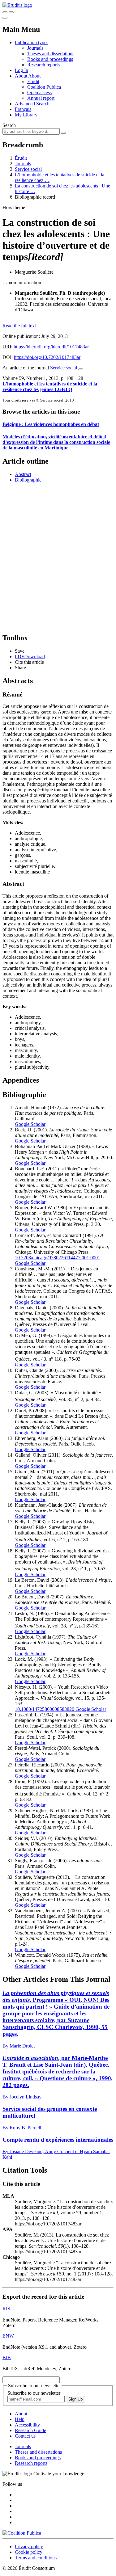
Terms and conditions (36, 2558)
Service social (28, 169)
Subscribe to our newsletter (34, 2393)
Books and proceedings (50, 59)
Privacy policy (29, 2547)
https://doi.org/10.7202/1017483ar (47, 357)
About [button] (21, 76)
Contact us (25, 2436)
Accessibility (27, 2425)
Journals (35, 48)
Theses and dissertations (51, 54)
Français (23, 109)
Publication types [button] (32, 42)
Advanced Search (32, 104)
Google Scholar (30, 1124)
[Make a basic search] (5, 12)
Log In (21, 70)
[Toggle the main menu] (5, 18)
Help (20, 2419)
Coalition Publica (44, 87)
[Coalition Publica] (22, 2533)
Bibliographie (28, 480)
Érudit (33, 81)
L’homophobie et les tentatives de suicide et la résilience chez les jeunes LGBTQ (50, 387)
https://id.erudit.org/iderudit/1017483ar (51, 347)
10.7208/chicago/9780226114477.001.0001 (58, 1258)
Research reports (43, 65)
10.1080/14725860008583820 (45, 1709)
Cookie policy (29, 2552)
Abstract (23, 474)
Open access (39, 93)
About (34, 76)
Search (9, 125)
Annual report (41, 98)
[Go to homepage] (17, 5)
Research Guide (30, 2430)
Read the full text (19, 326)
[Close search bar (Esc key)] (11, 12)
